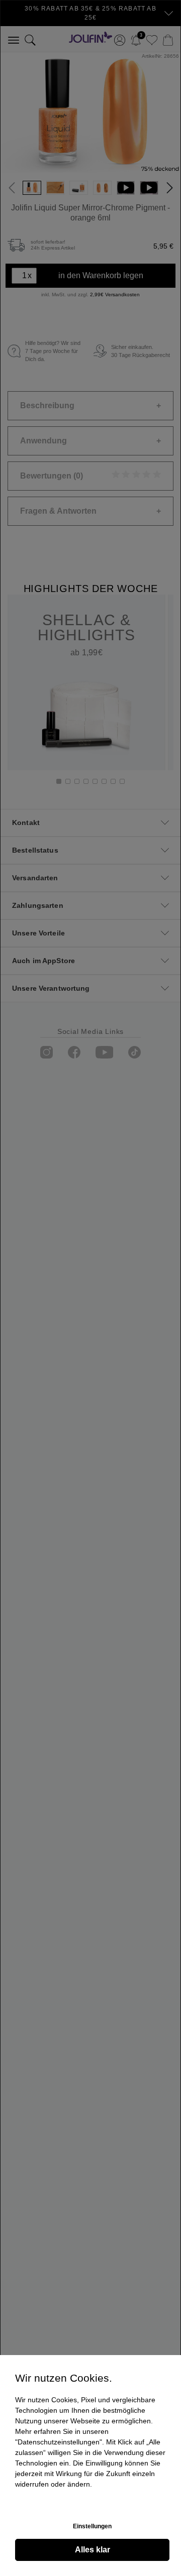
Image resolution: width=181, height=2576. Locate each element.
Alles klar (93, 2550)
